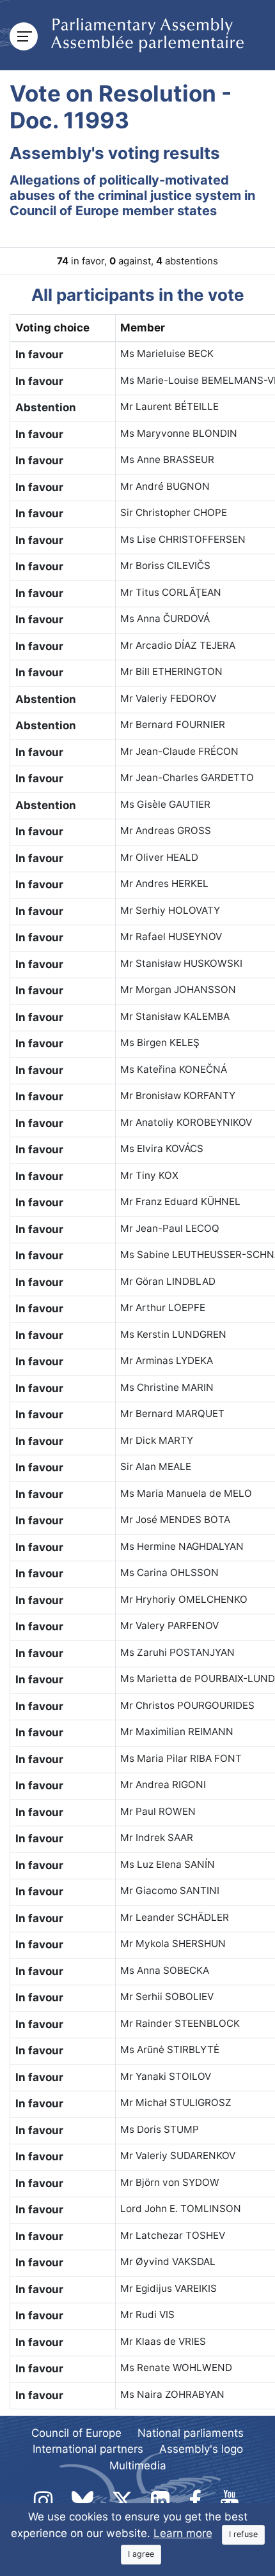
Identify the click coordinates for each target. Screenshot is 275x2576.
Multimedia (138, 2466)
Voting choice (52, 328)
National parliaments (191, 2433)
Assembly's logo (201, 2449)
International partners (88, 2449)
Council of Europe (76, 2433)
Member (143, 328)
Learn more (183, 2533)
